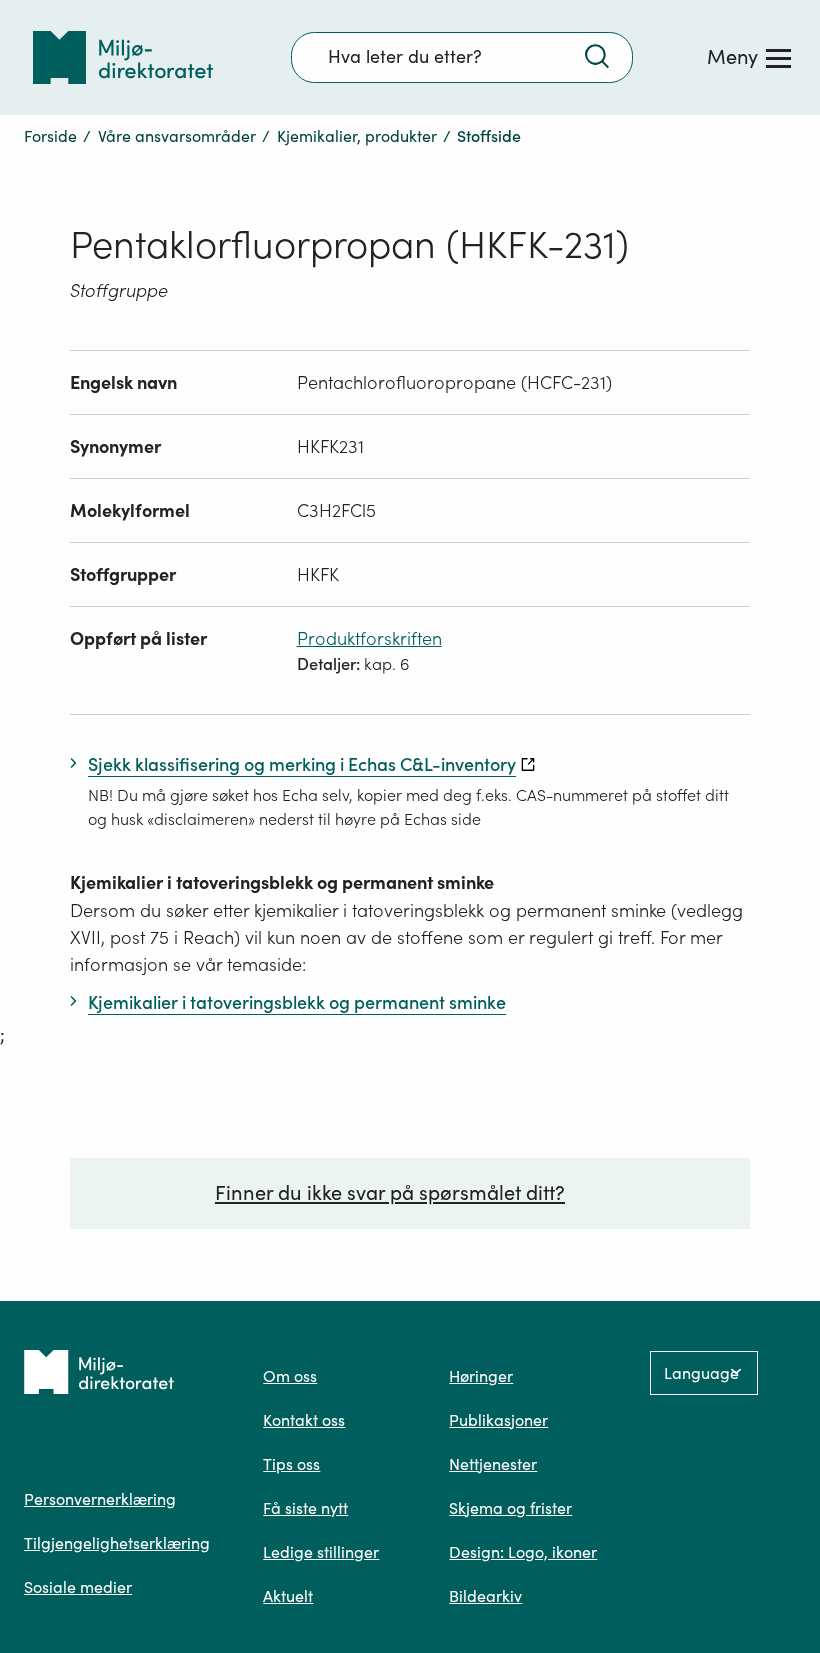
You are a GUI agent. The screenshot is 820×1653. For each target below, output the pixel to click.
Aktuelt (288, 1596)
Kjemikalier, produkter (357, 136)
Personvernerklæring (100, 1499)
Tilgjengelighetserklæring (117, 1543)
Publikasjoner (498, 1420)
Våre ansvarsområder (177, 136)
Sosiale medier (78, 1587)
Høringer (481, 1376)
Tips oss (291, 1464)
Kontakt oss (304, 1420)
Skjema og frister (510, 1508)
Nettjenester (493, 1464)
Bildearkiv (485, 1596)
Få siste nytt (305, 1508)
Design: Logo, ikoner (523, 1552)
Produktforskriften (369, 638)
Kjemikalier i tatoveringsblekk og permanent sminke (282, 882)
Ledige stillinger (321, 1552)
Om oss (290, 1376)
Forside (50, 136)
